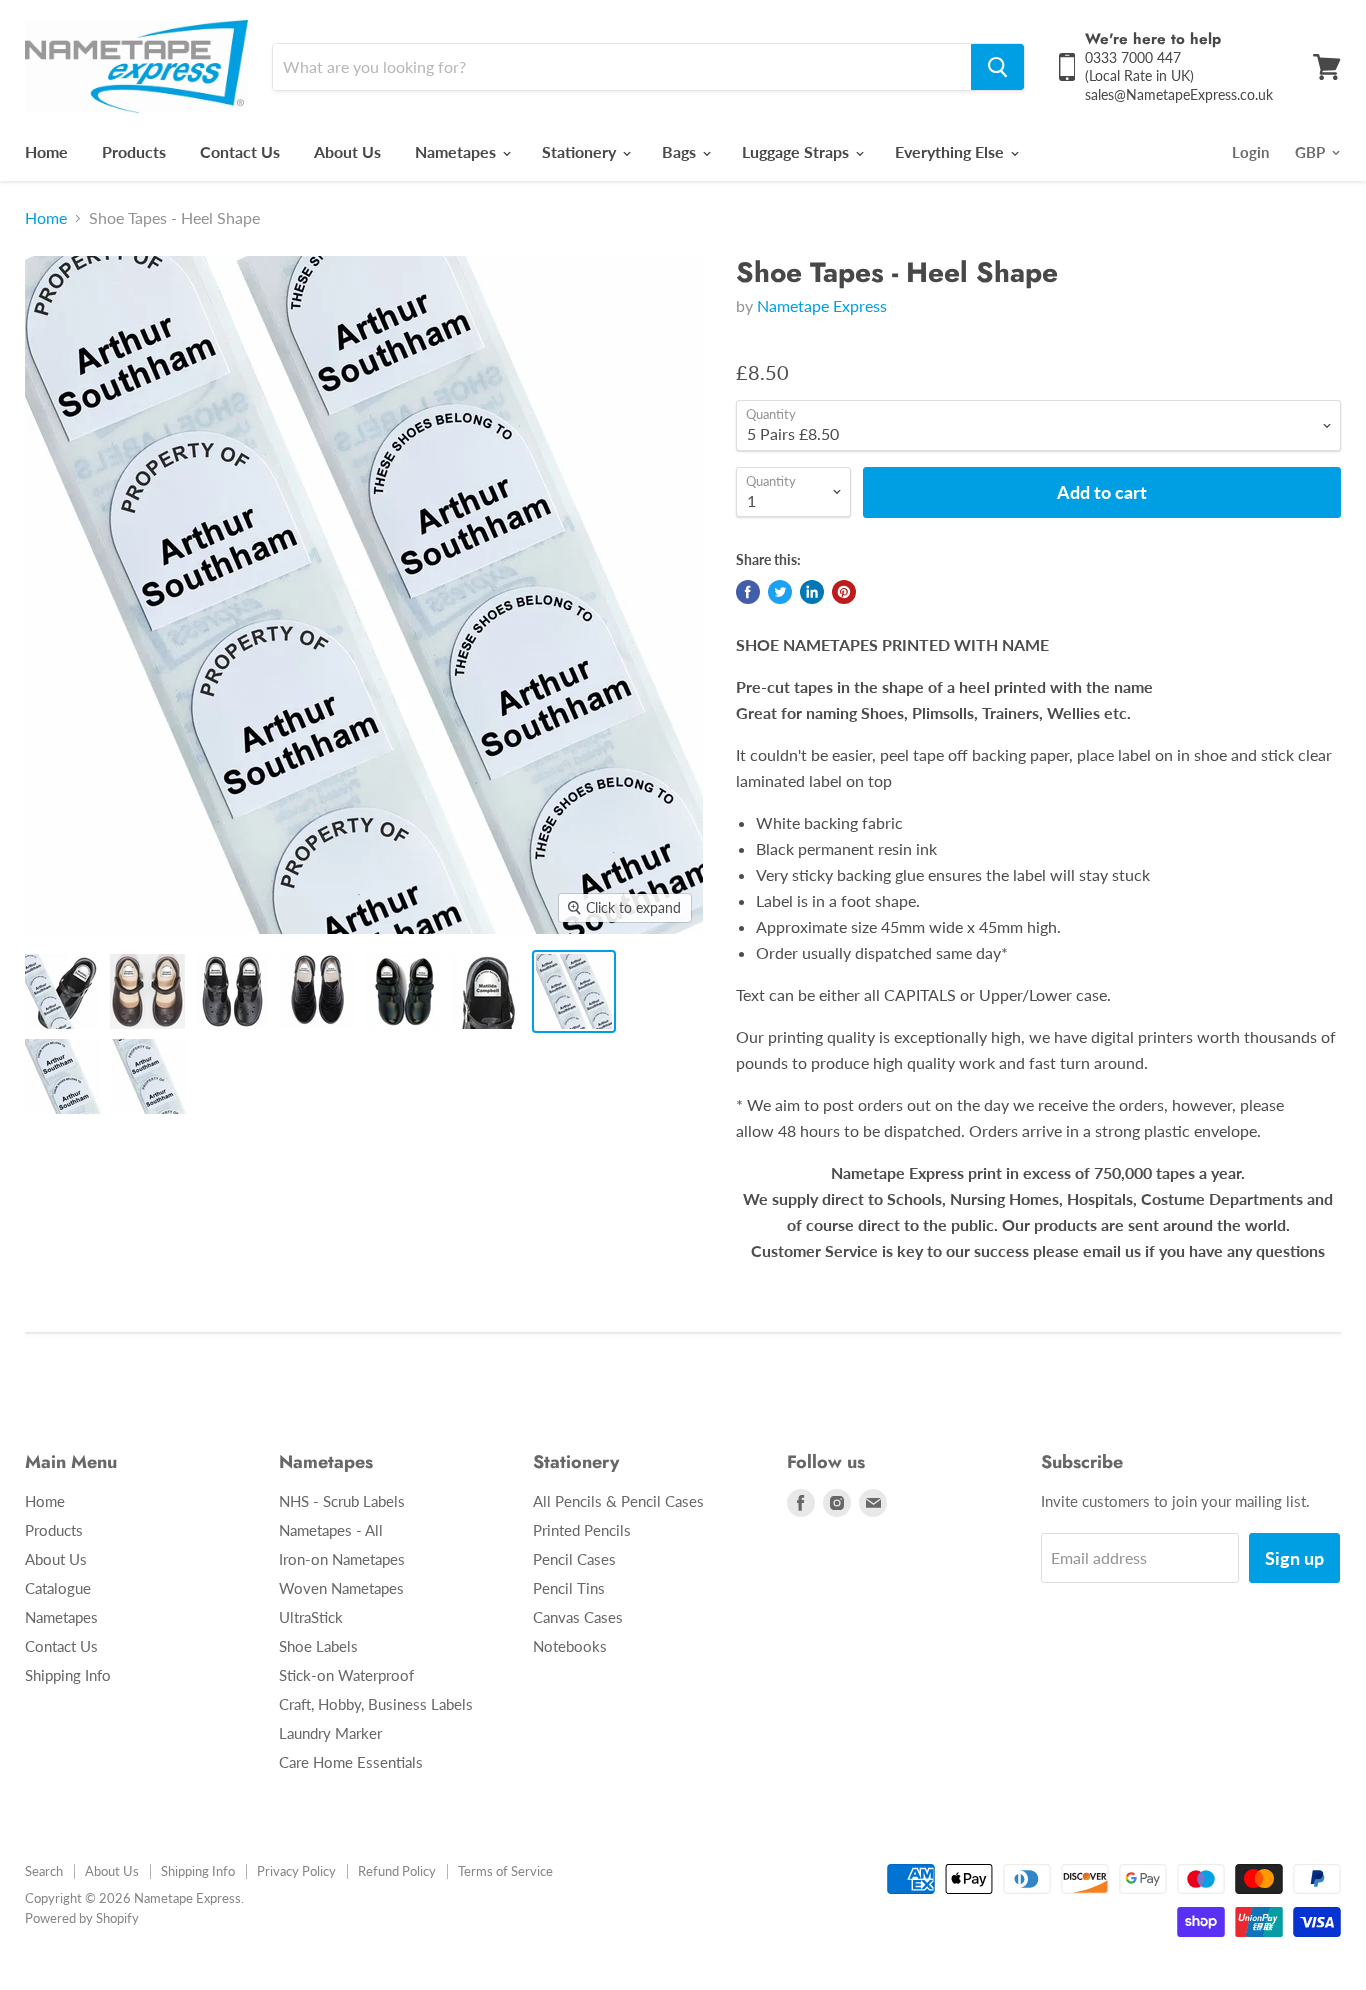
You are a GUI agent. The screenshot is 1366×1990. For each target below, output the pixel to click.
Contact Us (240, 151)
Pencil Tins (569, 1588)
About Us (347, 151)
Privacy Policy (296, 1871)
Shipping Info (68, 1675)
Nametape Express (822, 305)
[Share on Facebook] (748, 592)
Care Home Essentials (351, 1762)
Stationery (581, 151)
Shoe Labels (318, 1646)
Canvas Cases (578, 1617)
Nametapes (457, 151)
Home (46, 151)
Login (1250, 152)
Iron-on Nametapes (342, 1559)
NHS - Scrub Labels (342, 1501)
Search (44, 1871)
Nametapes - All (331, 1530)
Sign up (1294, 1558)
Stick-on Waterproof (346, 1675)
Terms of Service (505, 1871)
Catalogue (58, 1588)
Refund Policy (397, 1871)
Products (134, 151)
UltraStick (311, 1617)
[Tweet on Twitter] (780, 592)
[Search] (997, 67)
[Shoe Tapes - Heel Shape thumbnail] (62, 991)
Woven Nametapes (341, 1588)
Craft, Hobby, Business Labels (376, 1704)
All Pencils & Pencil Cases (618, 1501)
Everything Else (951, 151)
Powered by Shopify (82, 1918)
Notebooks (570, 1646)
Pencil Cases (574, 1559)
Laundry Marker (330, 1733)
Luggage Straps (797, 151)
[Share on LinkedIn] (812, 592)
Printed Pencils (582, 1530)
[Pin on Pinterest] (844, 592)
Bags (681, 151)
